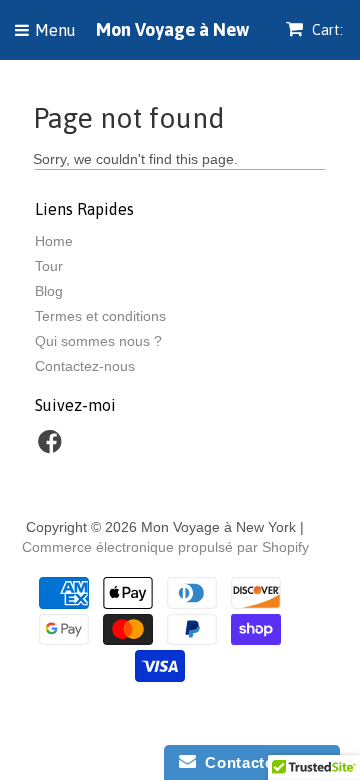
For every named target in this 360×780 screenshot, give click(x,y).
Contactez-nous (85, 366)
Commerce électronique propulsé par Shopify (165, 547)
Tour (49, 266)
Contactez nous (260, 762)
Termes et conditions (100, 316)
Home (54, 241)
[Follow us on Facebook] (53, 447)
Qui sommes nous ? (98, 341)
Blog (49, 291)
